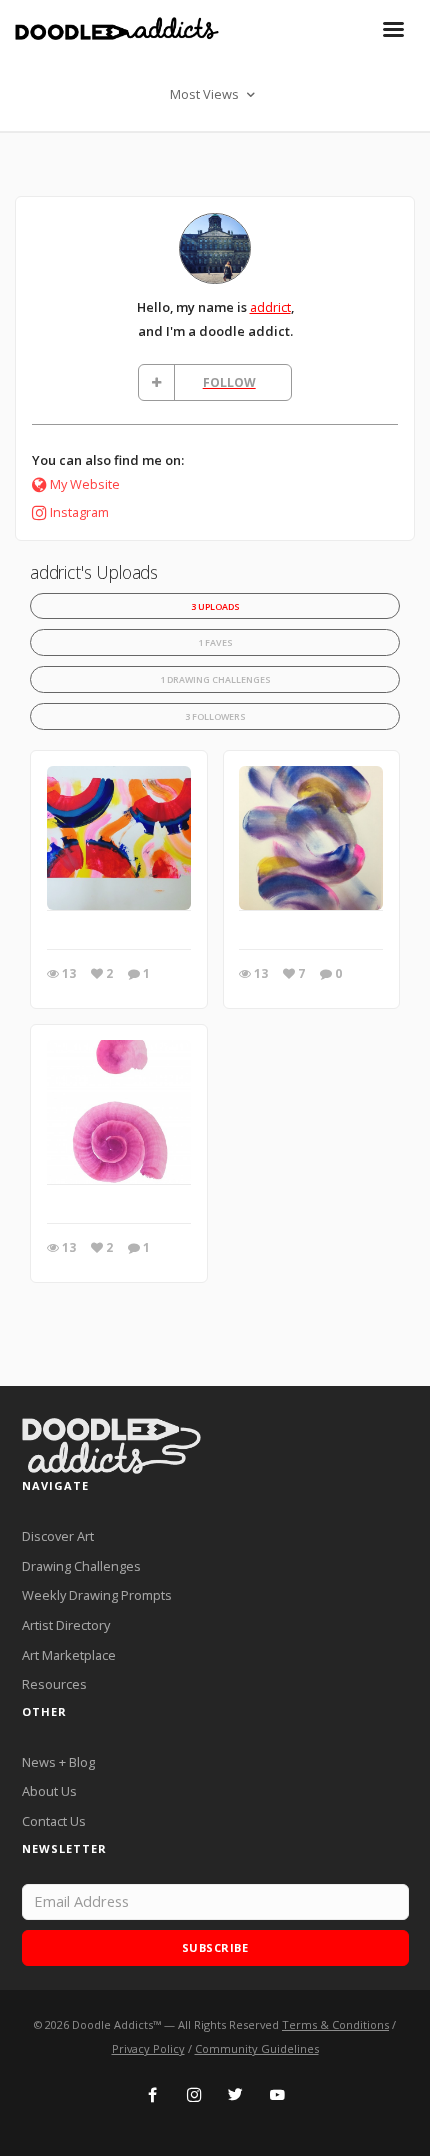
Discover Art (58, 1536)
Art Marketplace (69, 1655)
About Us (49, 1791)
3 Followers (215, 716)
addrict (270, 307)
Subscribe (215, 1947)
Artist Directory (66, 1625)
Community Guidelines (257, 2048)
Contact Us (54, 1821)
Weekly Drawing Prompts (97, 1595)
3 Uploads (215, 606)
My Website (85, 484)
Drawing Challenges (81, 1566)
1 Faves (215, 642)
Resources (54, 1684)
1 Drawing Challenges (215, 679)
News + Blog (58, 1762)
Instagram (79, 512)
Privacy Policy (148, 2048)
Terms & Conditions (335, 2024)
